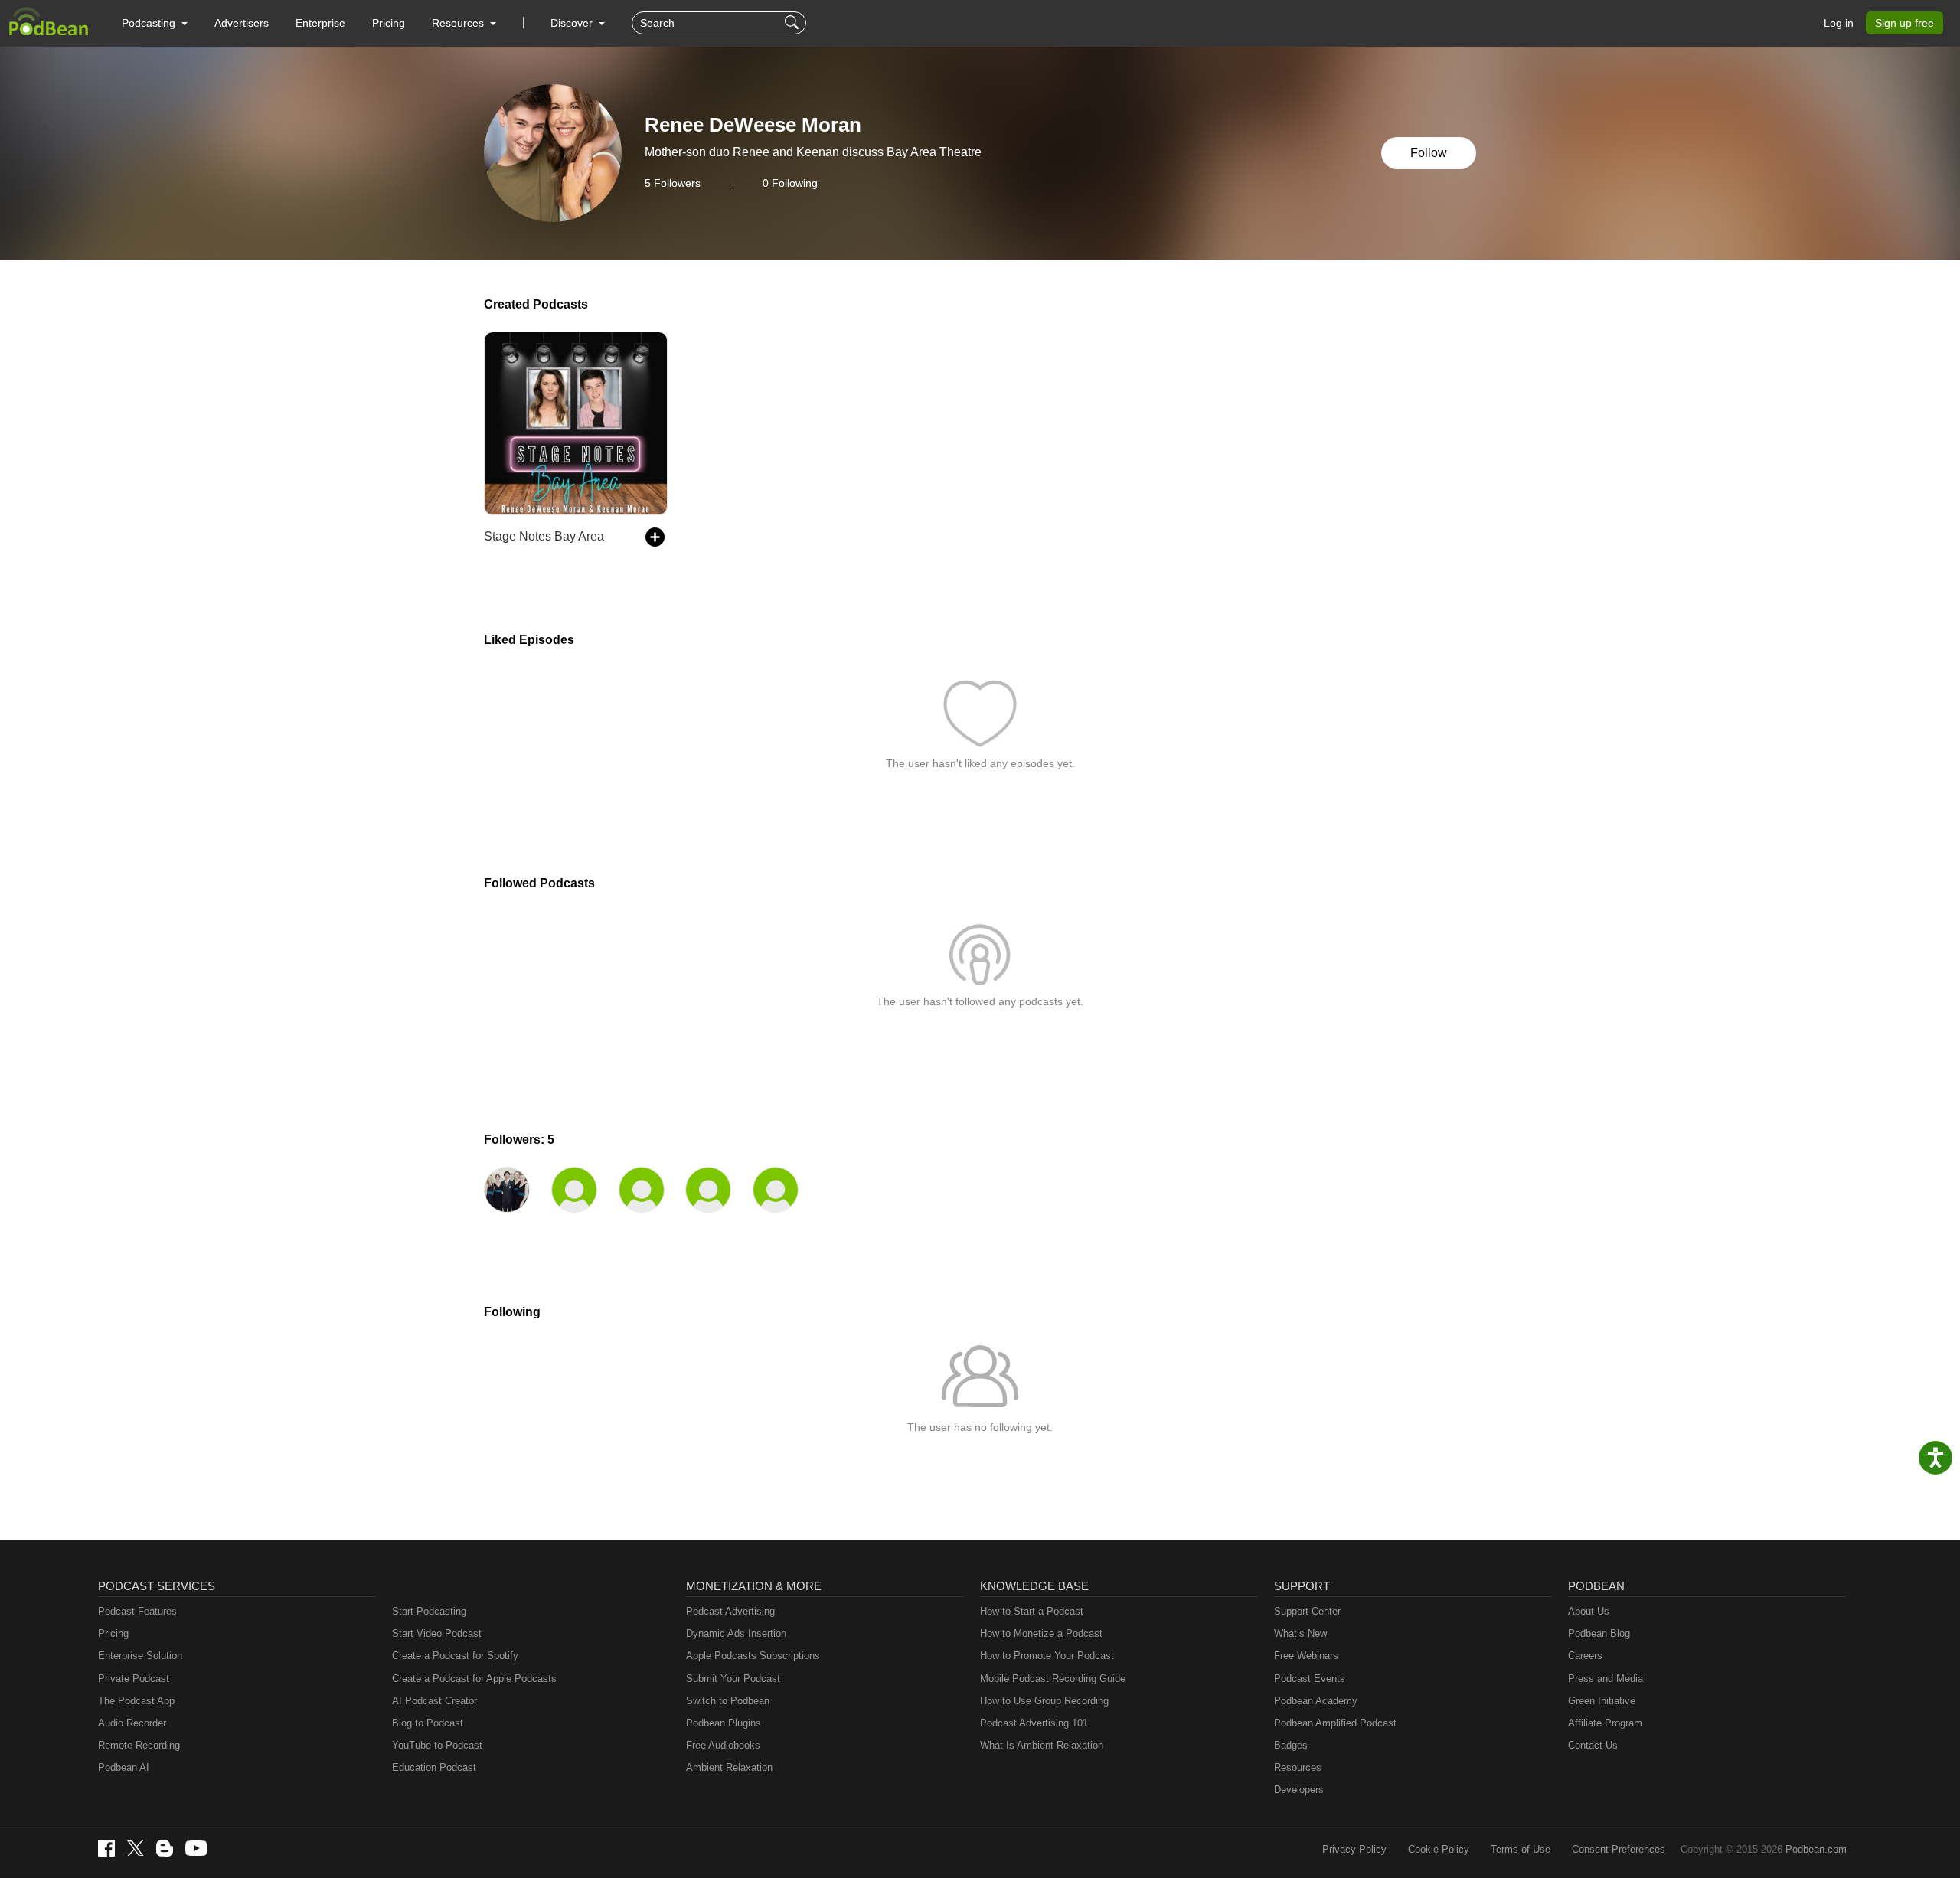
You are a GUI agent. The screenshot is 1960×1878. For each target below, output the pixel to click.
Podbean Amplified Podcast (1335, 1723)
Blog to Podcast (428, 1723)
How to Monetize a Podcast (1041, 1633)
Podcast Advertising (730, 1611)
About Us (1589, 1611)
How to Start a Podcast (1032, 1611)
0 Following (790, 183)
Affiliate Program (1605, 1723)
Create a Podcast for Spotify (455, 1656)
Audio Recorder (132, 1723)
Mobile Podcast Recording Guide (1053, 1679)
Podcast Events (1310, 1679)
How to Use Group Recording (1044, 1701)
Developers (1299, 1790)
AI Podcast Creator (434, 1701)
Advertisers (242, 23)
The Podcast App (136, 1701)
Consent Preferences (1619, 1849)
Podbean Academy (1316, 1701)
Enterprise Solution (140, 1656)
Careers (1585, 1656)
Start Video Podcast (437, 1633)
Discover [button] (573, 23)
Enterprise (320, 23)
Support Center (1307, 1611)
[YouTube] (196, 1848)
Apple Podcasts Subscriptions (753, 1656)
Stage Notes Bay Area (544, 536)
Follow (1429, 153)
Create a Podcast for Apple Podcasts (474, 1679)
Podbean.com (1816, 1849)
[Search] (794, 23)
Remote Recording (139, 1745)
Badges (1291, 1745)
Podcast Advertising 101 (1034, 1723)
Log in (1839, 23)
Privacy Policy (1354, 1849)
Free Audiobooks (723, 1745)
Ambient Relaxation (729, 1767)
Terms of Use (1521, 1849)
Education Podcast (434, 1767)
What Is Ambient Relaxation (1042, 1745)
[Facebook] (106, 1848)
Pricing (389, 23)
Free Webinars (1306, 1656)
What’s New (1300, 1633)
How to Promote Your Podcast (1047, 1656)
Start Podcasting (429, 1611)
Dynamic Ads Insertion (736, 1633)
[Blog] (165, 1848)
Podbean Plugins (724, 1723)
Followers (673, 183)
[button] (155, 23)
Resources (1298, 1767)
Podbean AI (124, 1767)
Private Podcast (134, 1679)
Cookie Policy (1439, 1849)
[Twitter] (136, 1849)
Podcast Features (137, 1611)
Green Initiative (1602, 1701)
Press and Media (1606, 1679)
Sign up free (1904, 23)
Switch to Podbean (728, 1701)
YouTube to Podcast (437, 1745)
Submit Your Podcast (733, 1679)
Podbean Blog (1599, 1633)
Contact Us (1593, 1745)
